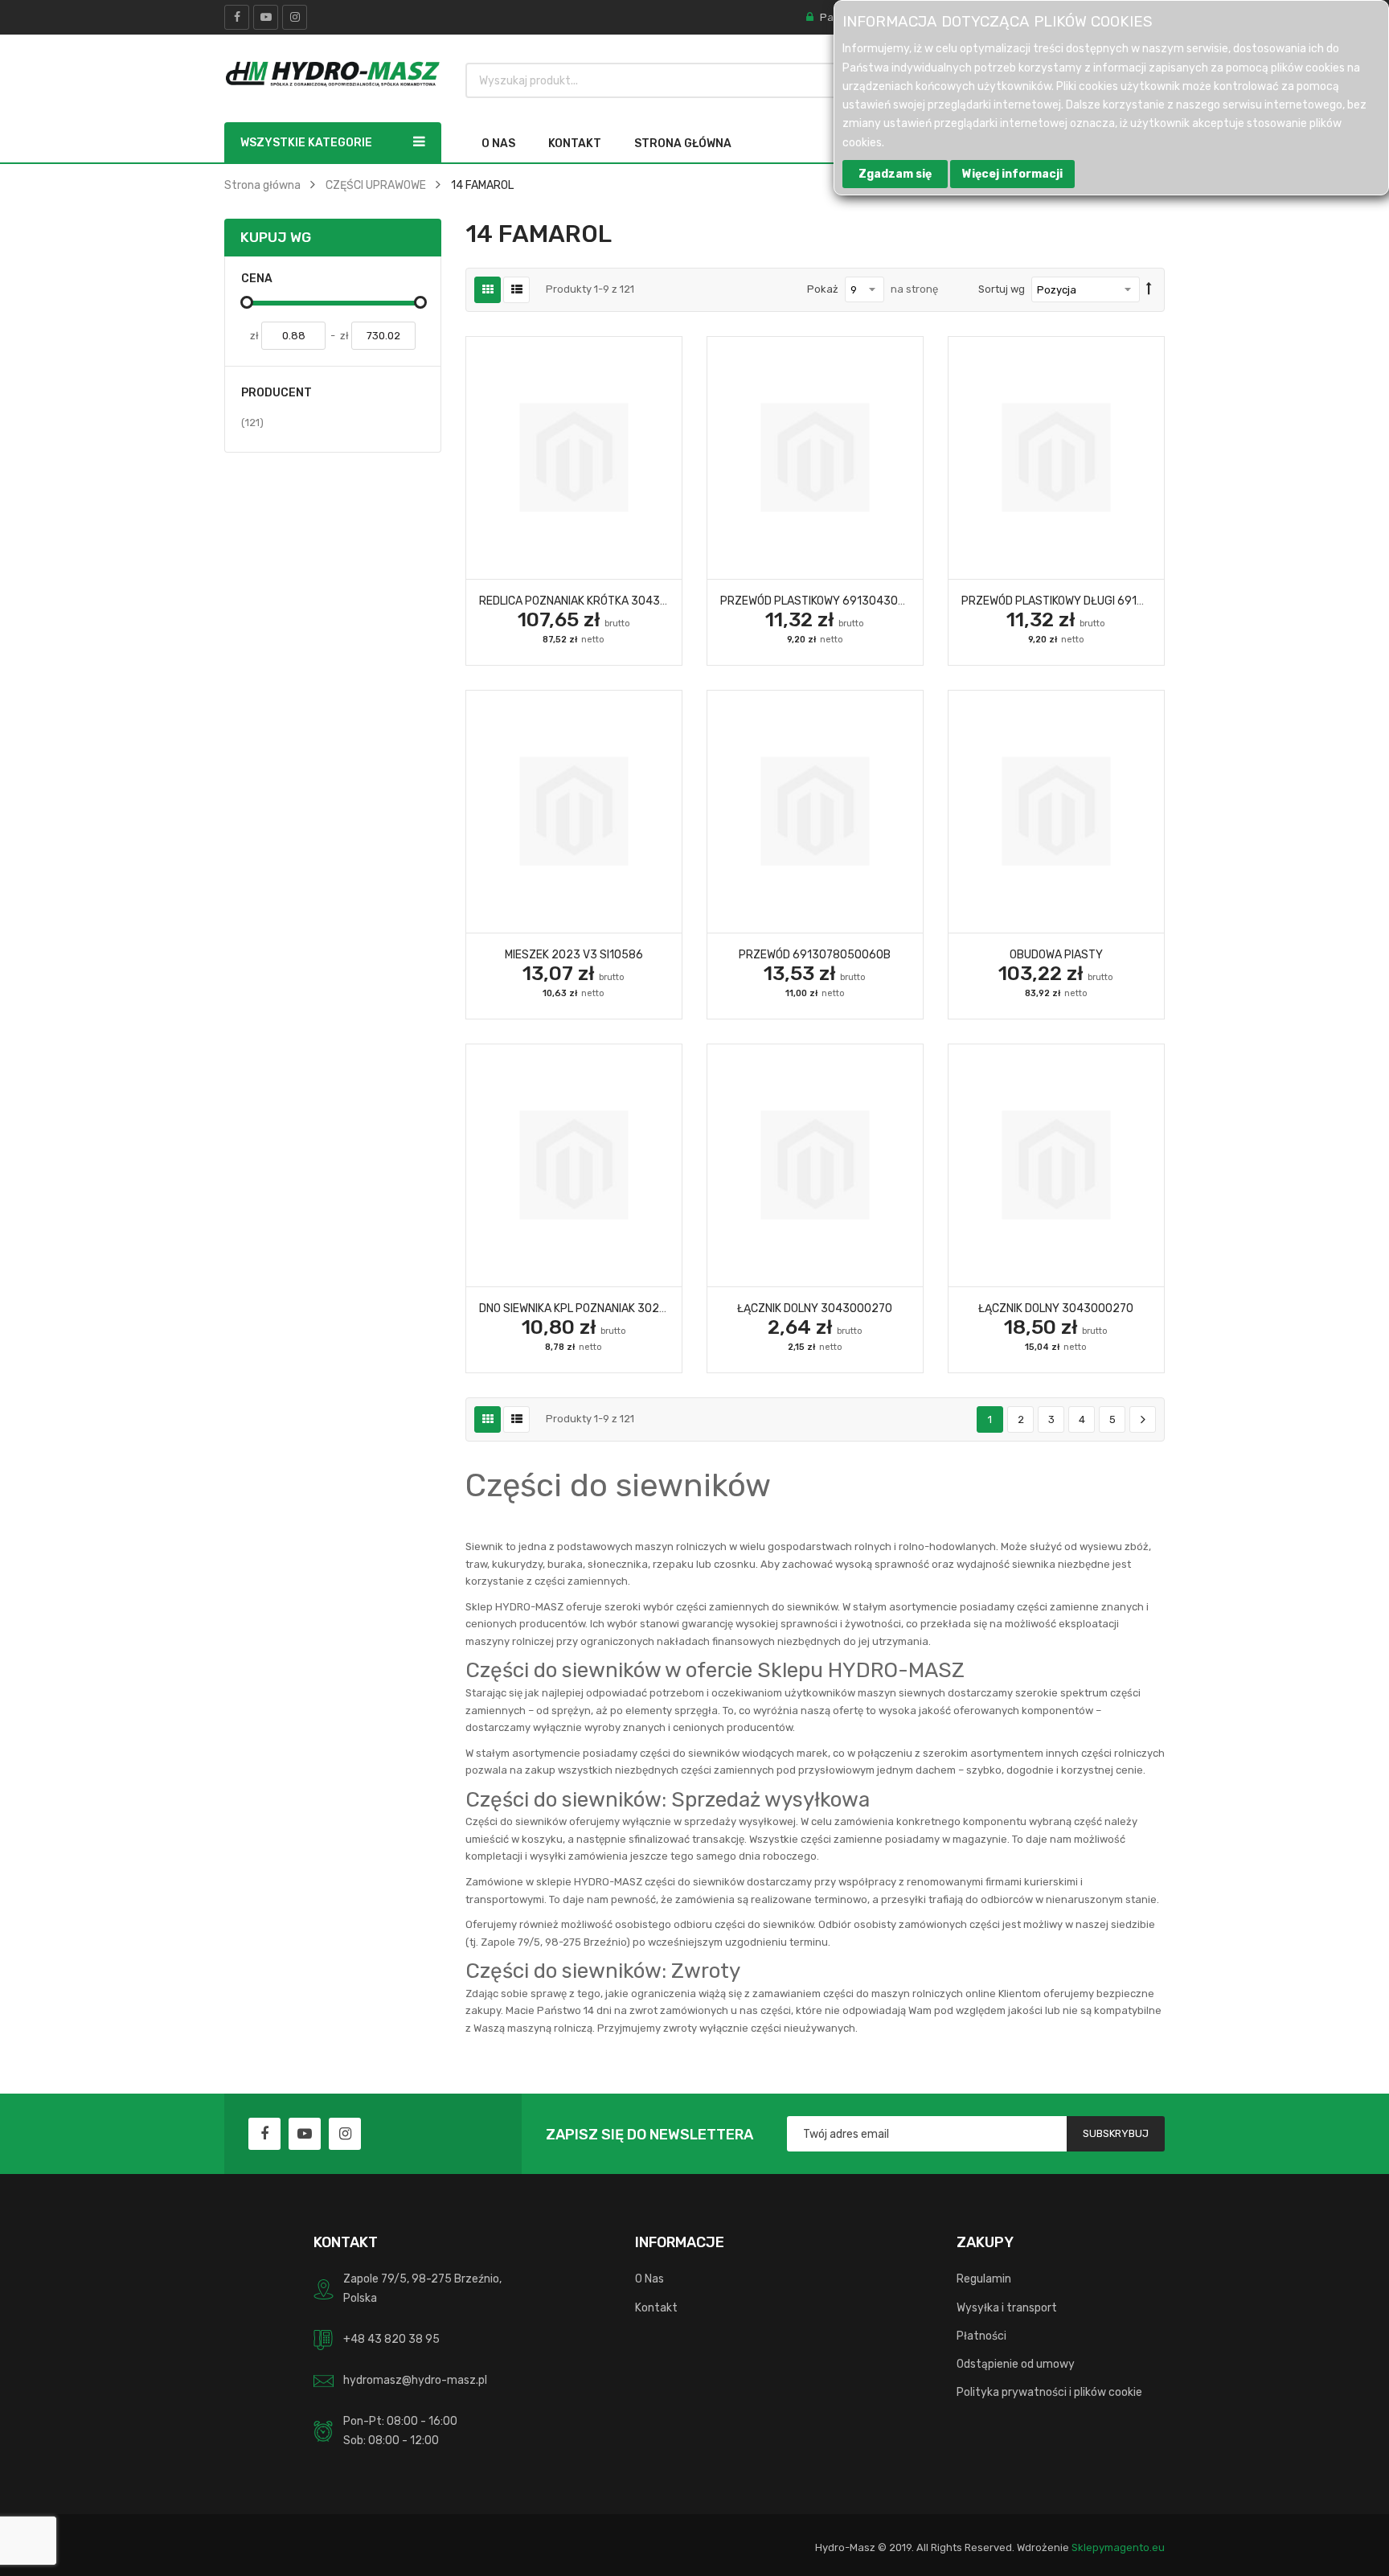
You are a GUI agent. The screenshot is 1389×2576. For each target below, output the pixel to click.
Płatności (981, 2336)
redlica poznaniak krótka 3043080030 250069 (614, 601)
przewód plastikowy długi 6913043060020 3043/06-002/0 (1131, 601)
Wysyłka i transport (1007, 2307)
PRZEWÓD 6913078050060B (815, 954)
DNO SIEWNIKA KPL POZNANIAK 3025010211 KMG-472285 (627, 1308)
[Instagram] (295, 17)
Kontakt (656, 2307)
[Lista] (516, 290)
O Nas (649, 2279)
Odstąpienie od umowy (1016, 2364)
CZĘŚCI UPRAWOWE (376, 185)
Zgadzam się (895, 174)
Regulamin (984, 2279)
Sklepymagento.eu (1118, 2547)
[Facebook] (237, 17)
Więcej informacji (1012, 174)
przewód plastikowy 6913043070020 (827, 601)
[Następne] (1143, 1420)
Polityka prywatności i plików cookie (1049, 2392)
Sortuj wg (1002, 289)
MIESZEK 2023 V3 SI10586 (574, 954)
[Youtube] (266, 17)
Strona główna (262, 185)
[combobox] (713, 80)
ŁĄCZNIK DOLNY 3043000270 (815, 1308)
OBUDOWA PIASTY (1056, 954)
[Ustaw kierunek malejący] (1149, 289)
